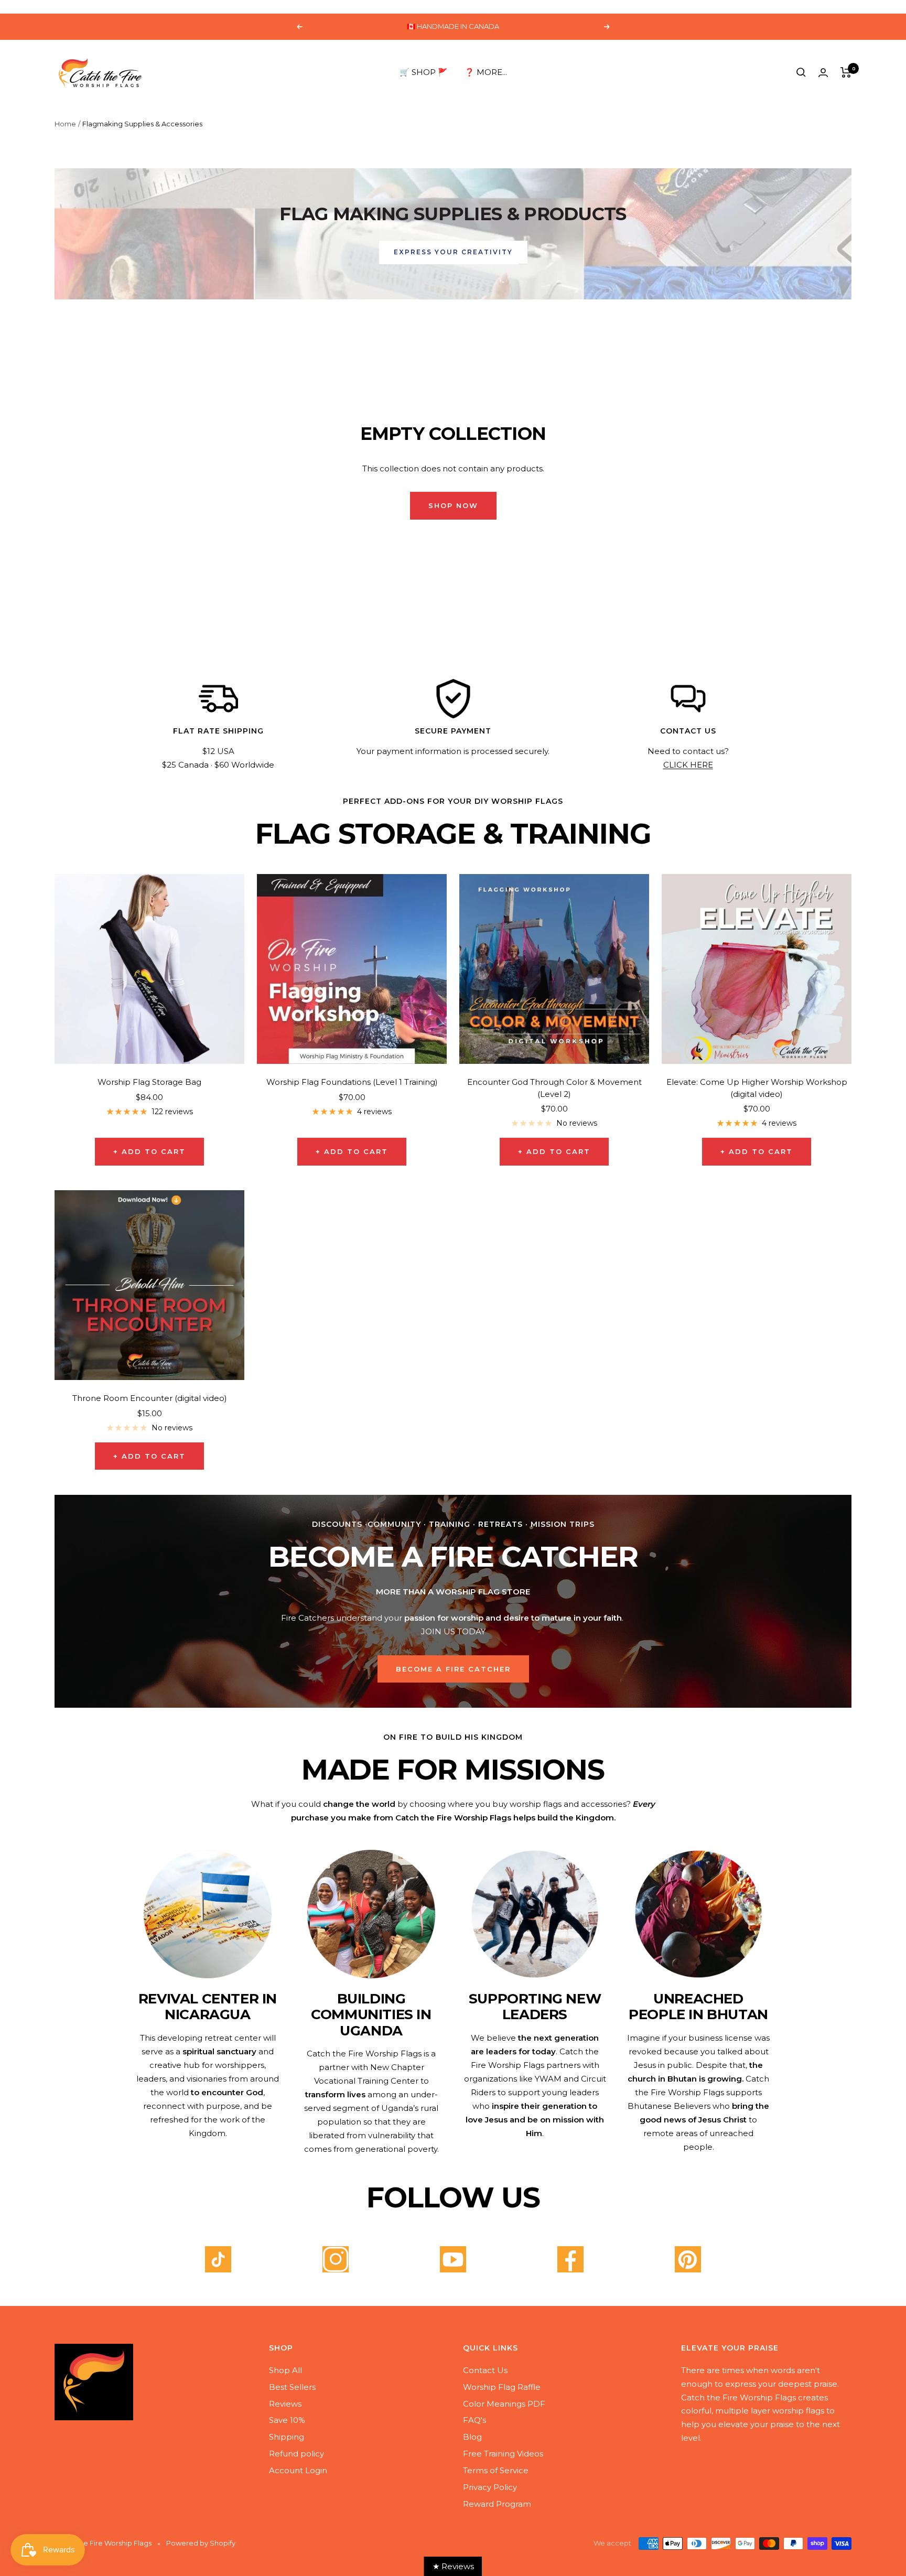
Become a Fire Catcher (453, 1669)
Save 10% (287, 2420)
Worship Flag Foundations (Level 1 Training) (352, 1082)
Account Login (298, 2470)
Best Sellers (292, 2387)
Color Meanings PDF (504, 2404)
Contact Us (485, 2370)
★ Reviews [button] (453, 2566)
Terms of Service (496, 2470)
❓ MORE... (486, 72)
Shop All (285, 2370)
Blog (472, 2437)
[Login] (823, 73)
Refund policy (296, 2454)
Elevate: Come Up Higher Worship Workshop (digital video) (757, 1088)
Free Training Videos (503, 2454)
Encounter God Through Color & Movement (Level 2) (554, 1088)
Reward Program (497, 2504)
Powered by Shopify (201, 2543)
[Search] (801, 72)
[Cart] (846, 72)
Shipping (287, 2437)
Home (65, 124)
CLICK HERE (688, 765)
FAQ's (474, 2420)
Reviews (285, 2404)
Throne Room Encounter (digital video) (150, 1398)
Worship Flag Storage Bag (149, 1082)
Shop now (453, 505)
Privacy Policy (490, 2487)
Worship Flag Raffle (502, 2387)
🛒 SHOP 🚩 (424, 72)
